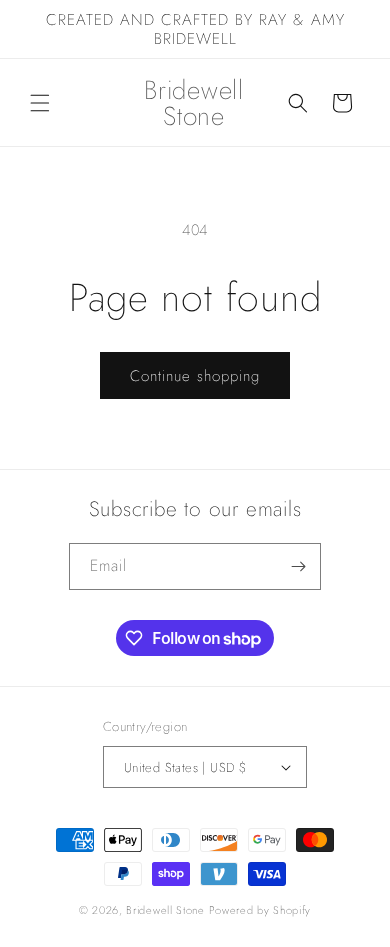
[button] (40, 103)
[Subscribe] (298, 566)
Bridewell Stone (165, 910)
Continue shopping (195, 376)
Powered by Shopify (260, 910)
